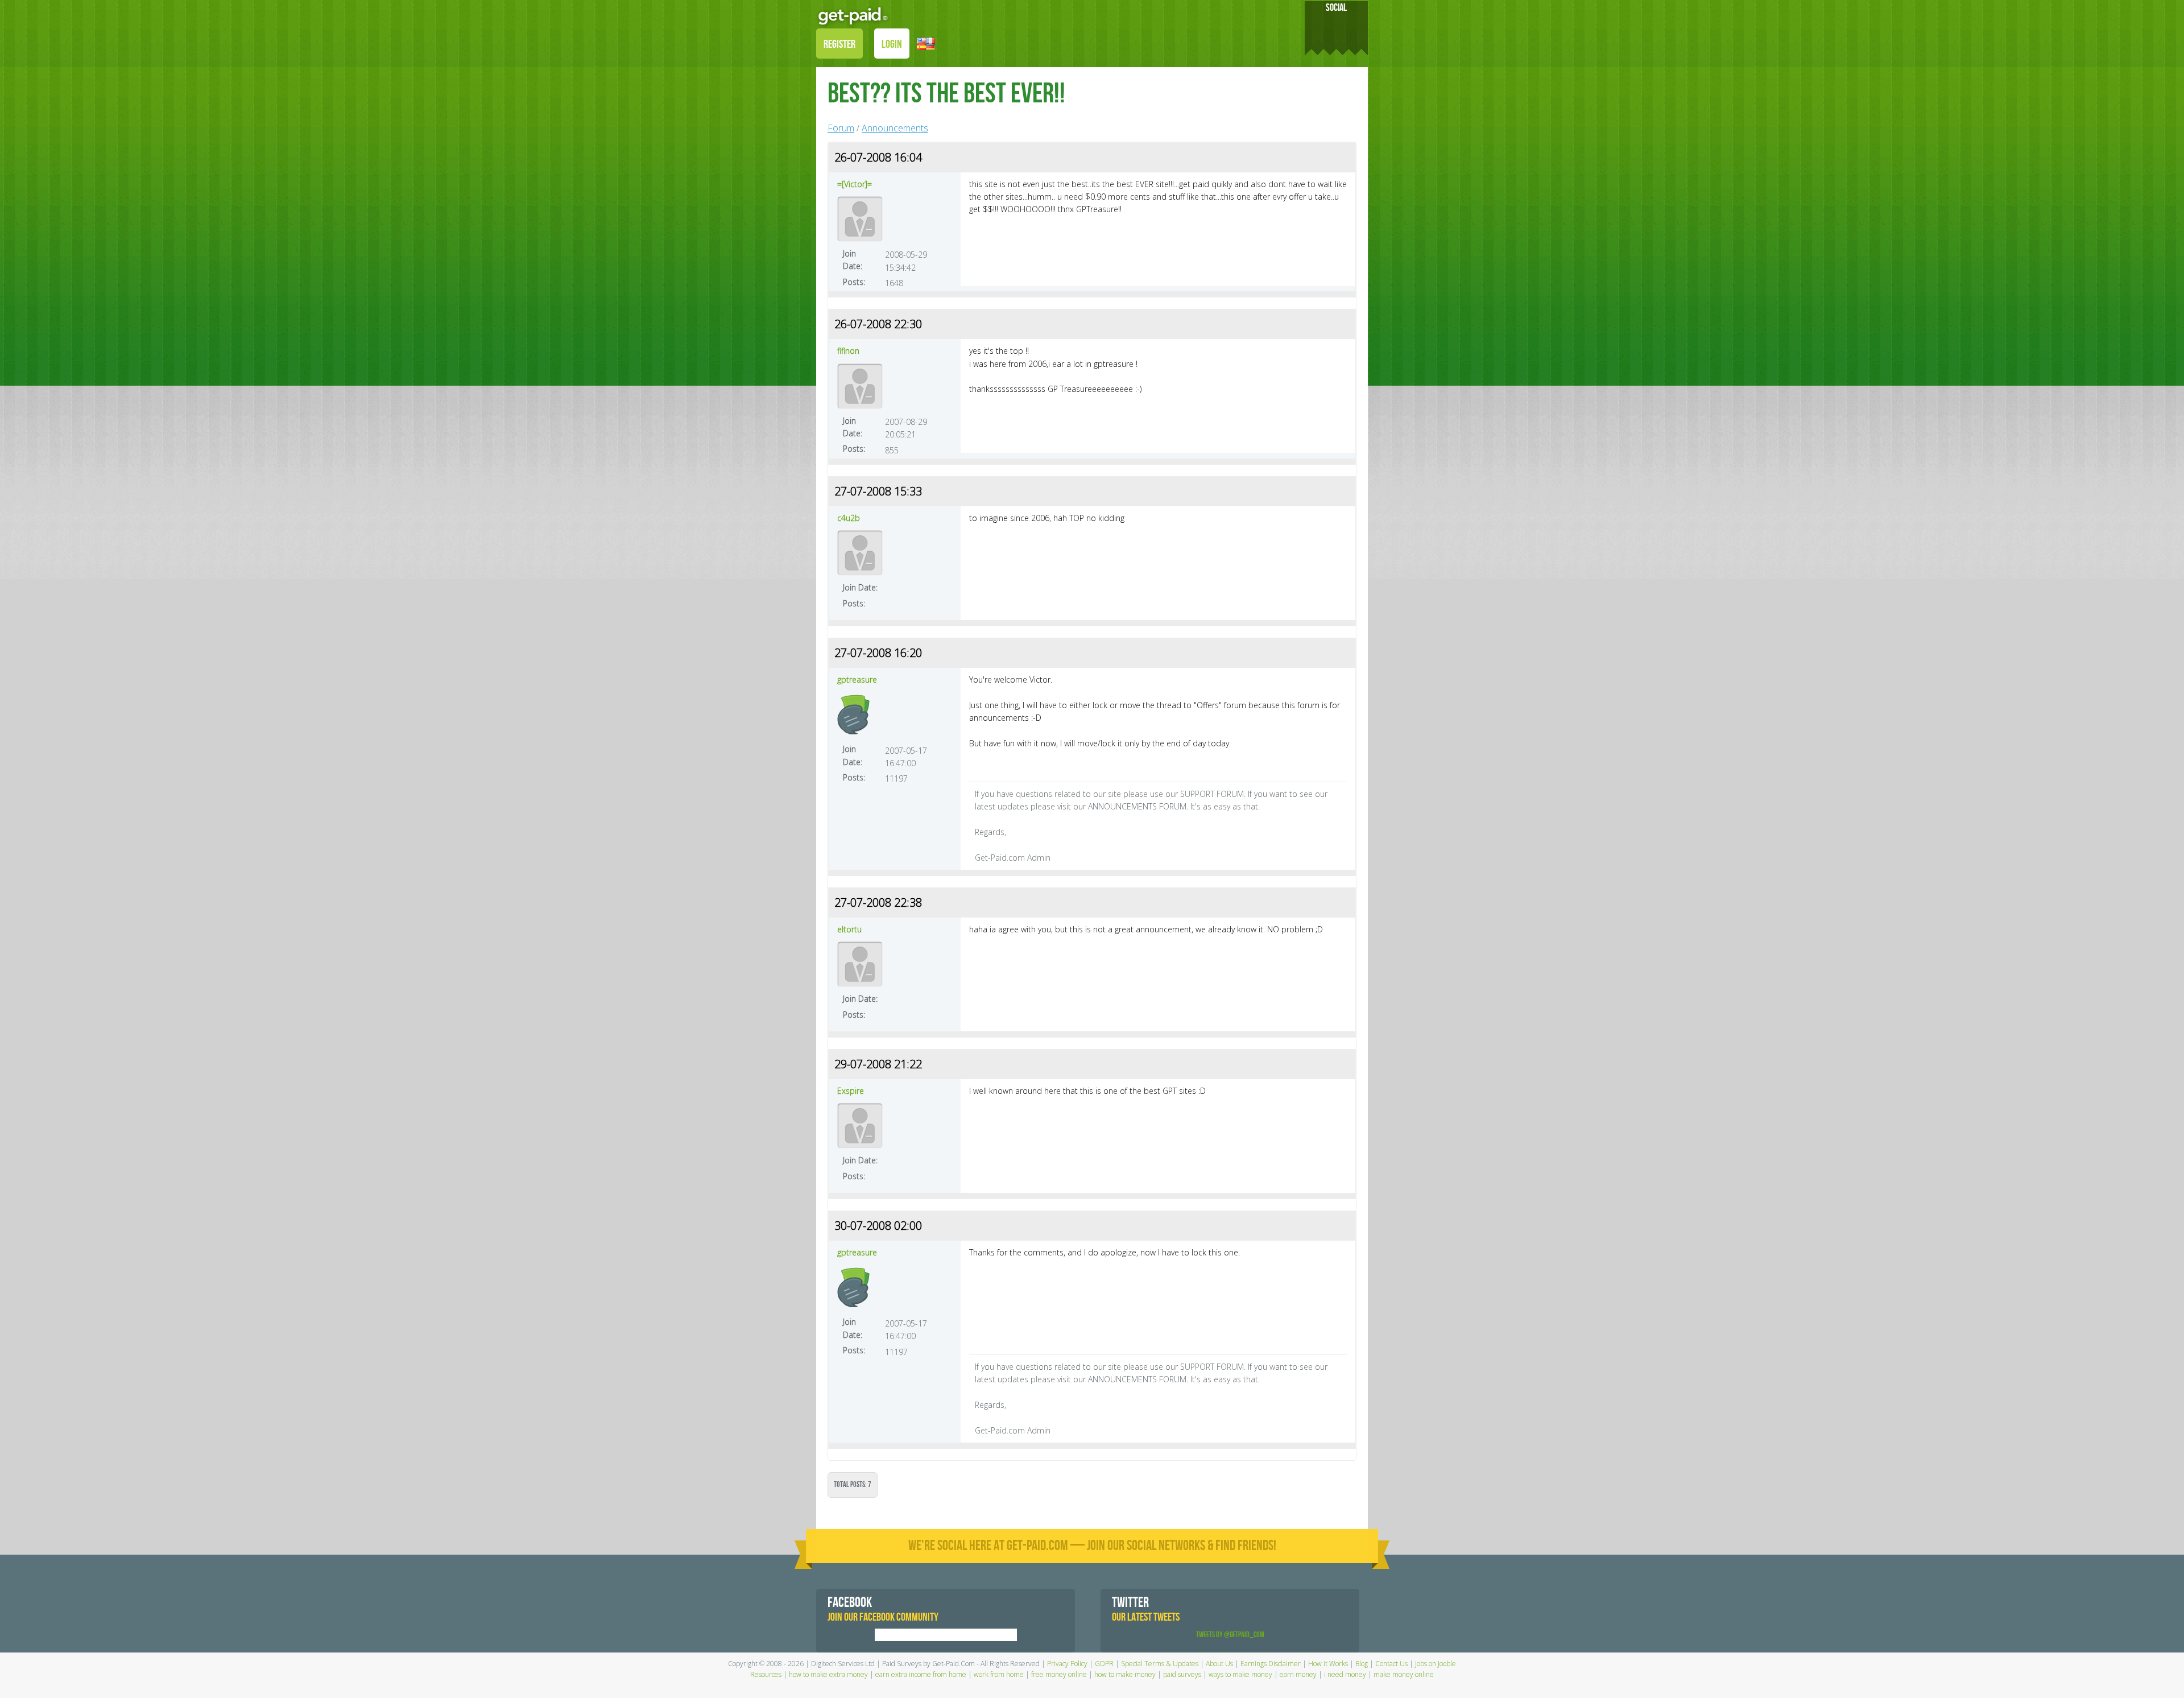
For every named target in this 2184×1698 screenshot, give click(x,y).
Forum (841, 128)
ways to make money (1240, 1674)
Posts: (854, 282)
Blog (1362, 1664)
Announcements (895, 128)
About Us (1219, 1664)
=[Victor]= (855, 184)
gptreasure (857, 679)
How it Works (1328, 1664)
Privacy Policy (1067, 1664)
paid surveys (1182, 1674)
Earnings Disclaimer (1271, 1664)
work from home (999, 1674)
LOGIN (892, 44)
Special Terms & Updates (1160, 1664)
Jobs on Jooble (1436, 1664)
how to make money (1125, 1674)
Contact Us (1391, 1664)
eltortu (849, 929)
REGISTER (839, 44)
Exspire (851, 1091)
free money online (1059, 1674)
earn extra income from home (921, 1674)
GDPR (1104, 1664)
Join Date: (853, 260)
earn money (1298, 1674)
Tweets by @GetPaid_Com (1230, 1635)
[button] (926, 43)
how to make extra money (828, 1674)
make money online (1404, 1674)
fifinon (848, 351)
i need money (1345, 1674)
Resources (766, 1674)
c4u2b (849, 518)
